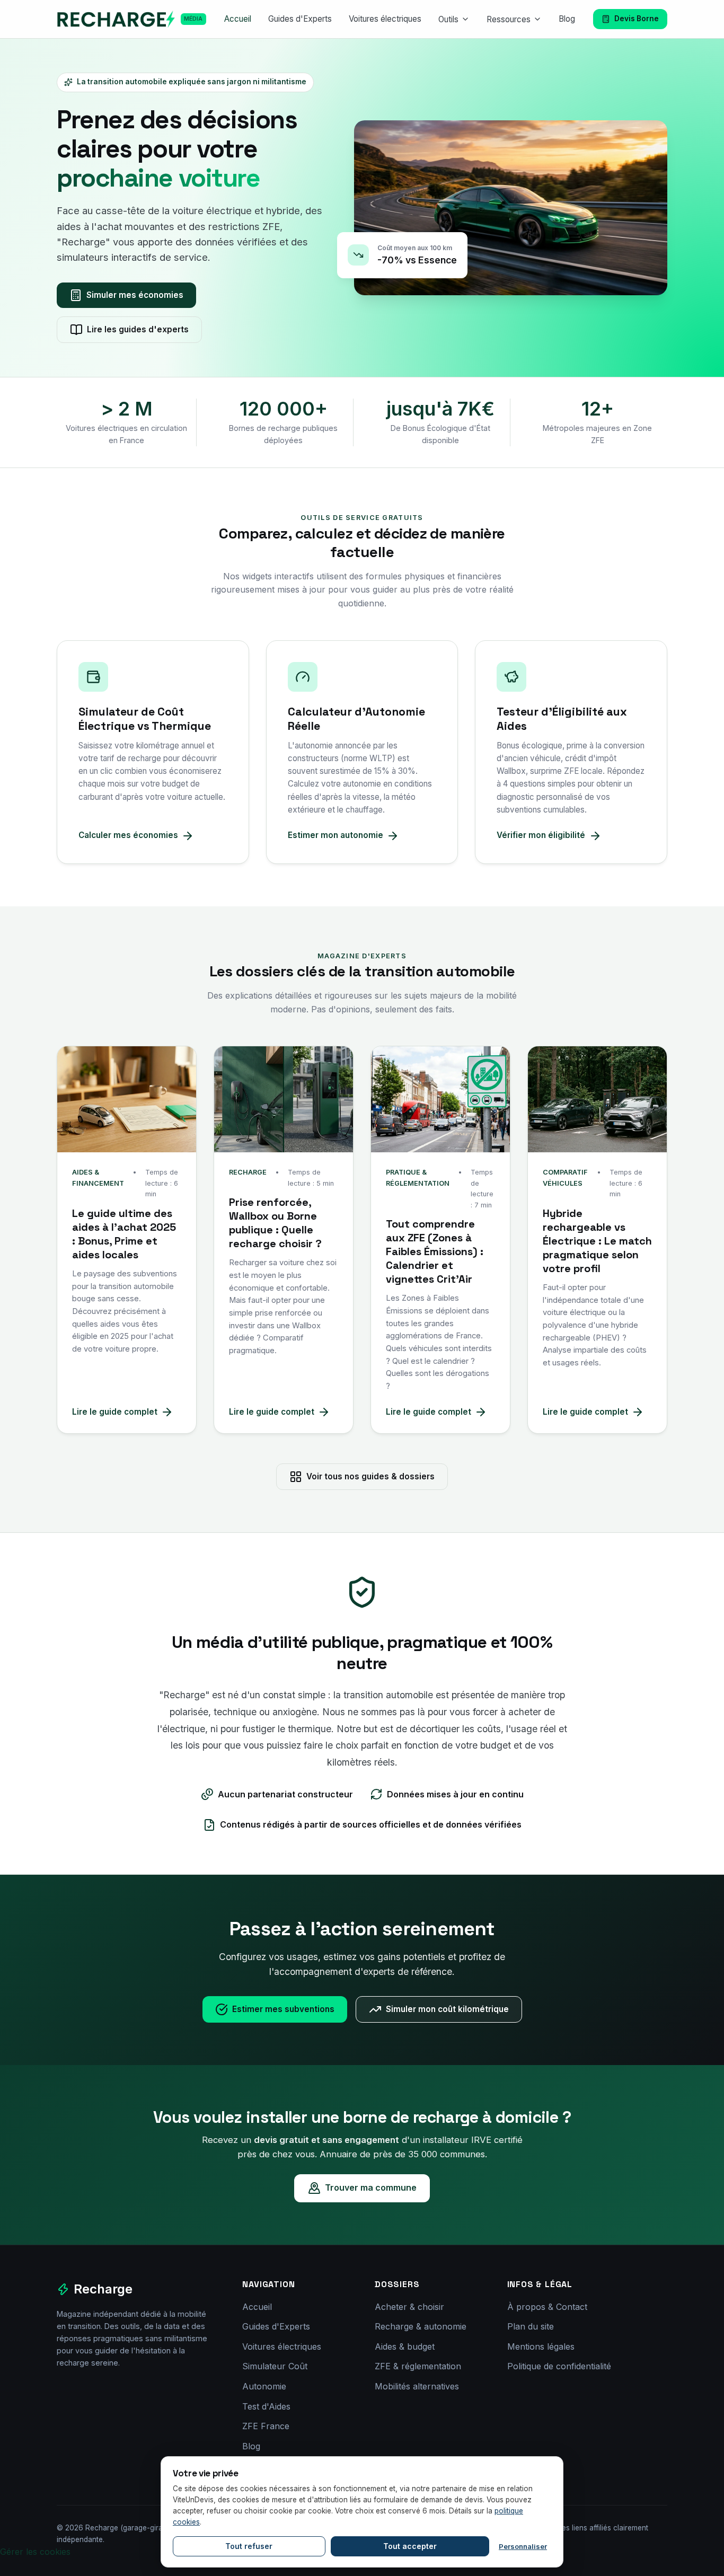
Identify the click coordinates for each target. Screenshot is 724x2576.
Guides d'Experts (300, 19)
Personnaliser (523, 2546)
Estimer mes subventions (283, 2009)
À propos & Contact (547, 2307)
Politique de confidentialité (559, 2366)
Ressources (509, 19)
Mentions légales (541, 2346)
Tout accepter (410, 2546)
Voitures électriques (385, 19)
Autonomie (264, 2386)
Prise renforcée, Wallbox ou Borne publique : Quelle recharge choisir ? (275, 1223)
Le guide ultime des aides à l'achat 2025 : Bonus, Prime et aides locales (124, 1234)
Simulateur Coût (275, 2366)
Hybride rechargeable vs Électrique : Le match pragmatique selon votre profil (597, 1241)
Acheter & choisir (409, 2307)
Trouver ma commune (371, 2187)
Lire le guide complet (115, 1412)
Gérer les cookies (35, 2552)
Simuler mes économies (135, 295)
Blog (567, 19)
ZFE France (266, 2426)
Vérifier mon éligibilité (541, 835)
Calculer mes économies (128, 835)
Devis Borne (637, 19)
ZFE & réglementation (418, 2366)
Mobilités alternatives (417, 2386)
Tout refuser (249, 2546)
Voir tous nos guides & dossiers (370, 1476)
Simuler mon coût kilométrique (447, 2009)
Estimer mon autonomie (335, 835)
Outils (448, 19)
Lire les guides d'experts (138, 329)
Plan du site (531, 2326)
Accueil (238, 19)
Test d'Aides (266, 2406)
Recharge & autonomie (421, 2326)
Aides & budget (405, 2346)
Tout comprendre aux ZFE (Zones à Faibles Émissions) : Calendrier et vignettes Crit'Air (435, 1251)
